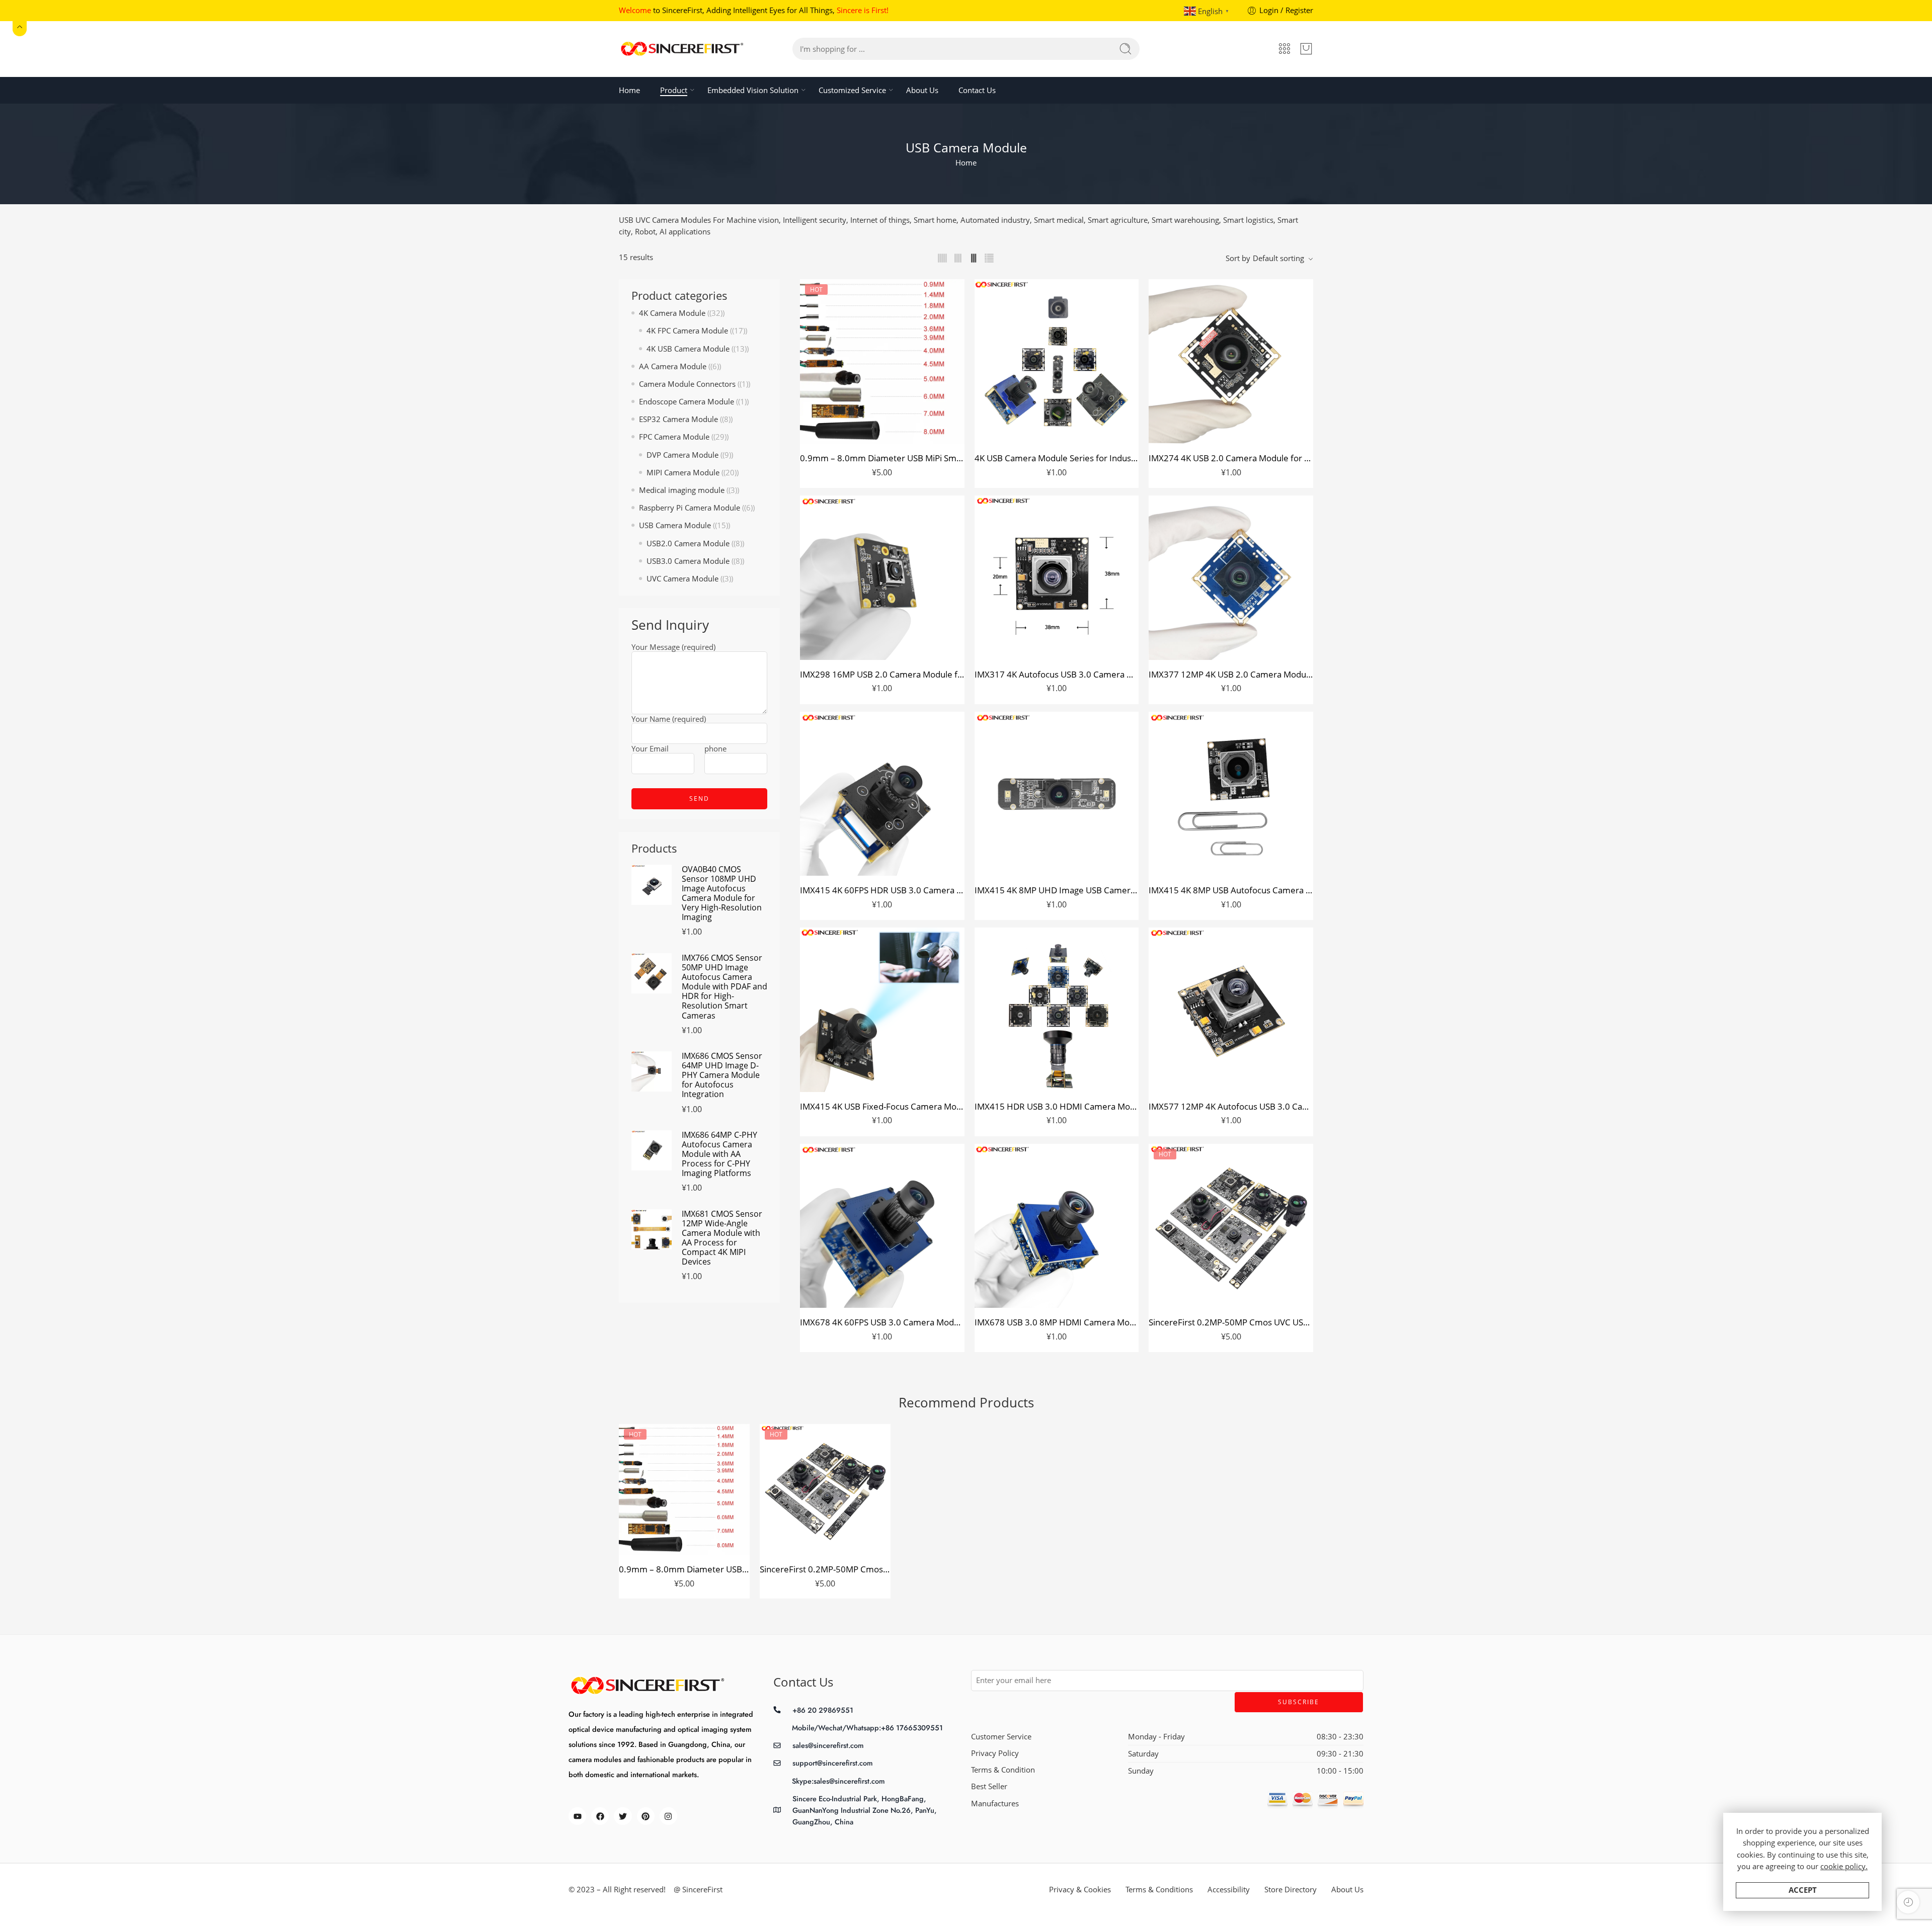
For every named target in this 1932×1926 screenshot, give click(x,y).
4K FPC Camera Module (687, 331)
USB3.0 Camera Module (688, 561)
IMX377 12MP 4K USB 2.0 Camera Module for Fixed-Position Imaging (1231, 674)
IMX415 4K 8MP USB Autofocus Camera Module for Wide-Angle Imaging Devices (1231, 890)
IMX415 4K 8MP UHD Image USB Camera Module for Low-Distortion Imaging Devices (1057, 890)
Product (674, 90)
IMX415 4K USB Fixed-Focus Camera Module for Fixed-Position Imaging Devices (882, 1106)
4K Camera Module (672, 313)
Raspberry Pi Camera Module (690, 508)
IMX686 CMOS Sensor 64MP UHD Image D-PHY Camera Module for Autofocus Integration (722, 1075)
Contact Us (977, 90)
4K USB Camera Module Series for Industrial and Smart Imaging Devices (1057, 458)
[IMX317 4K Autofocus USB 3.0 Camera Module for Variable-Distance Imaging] (1057, 578)
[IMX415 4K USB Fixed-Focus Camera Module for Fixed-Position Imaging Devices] (882, 1010)
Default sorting (1278, 258)
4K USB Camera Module (688, 349)
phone (715, 749)
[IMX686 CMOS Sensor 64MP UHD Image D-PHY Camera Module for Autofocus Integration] (652, 1071)
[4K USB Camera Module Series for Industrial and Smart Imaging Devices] (1057, 361)
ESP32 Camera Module (678, 419)
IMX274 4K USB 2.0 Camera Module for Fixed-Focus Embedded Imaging (1231, 458)
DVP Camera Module (682, 455)
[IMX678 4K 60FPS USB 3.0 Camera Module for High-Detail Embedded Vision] (882, 1226)
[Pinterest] (646, 1816)
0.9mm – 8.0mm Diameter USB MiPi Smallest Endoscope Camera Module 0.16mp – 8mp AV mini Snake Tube (882, 458)
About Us (922, 90)
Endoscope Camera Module (687, 402)
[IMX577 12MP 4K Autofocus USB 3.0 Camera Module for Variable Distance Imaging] (1231, 1010)
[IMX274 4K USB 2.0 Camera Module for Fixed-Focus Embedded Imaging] (1231, 361)
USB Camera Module (675, 525)
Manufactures (995, 1804)
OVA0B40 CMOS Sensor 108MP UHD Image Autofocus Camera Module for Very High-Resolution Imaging (722, 894)
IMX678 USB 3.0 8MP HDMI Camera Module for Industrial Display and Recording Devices (1057, 1322)
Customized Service (852, 90)
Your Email (650, 749)
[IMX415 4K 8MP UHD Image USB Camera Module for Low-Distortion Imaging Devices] (1057, 794)
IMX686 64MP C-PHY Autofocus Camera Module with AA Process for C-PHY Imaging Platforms (719, 1154)
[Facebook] (600, 1816)
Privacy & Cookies (1080, 1890)
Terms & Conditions (1159, 1890)
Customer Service (1001, 1737)
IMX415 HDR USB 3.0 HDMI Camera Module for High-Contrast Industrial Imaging (1057, 1106)
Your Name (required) (669, 720)
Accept (1803, 1890)
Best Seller (989, 1786)
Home (629, 90)
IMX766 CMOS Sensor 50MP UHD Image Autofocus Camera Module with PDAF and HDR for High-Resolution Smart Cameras (725, 987)
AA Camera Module (673, 366)
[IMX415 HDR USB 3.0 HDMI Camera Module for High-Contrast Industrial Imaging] (1057, 1010)
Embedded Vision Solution (753, 90)
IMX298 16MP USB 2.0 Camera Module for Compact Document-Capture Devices (882, 674)
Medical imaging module (682, 490)
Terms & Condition (1003, 1770)
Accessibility (1229, 1890)
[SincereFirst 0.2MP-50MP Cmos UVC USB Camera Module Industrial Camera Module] (1231, 1226)
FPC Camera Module (674, 437)
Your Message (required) (673, 648)
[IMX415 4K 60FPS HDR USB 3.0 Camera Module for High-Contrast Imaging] (882, 794)
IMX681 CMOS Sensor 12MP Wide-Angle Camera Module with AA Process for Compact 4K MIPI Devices (722, 1238)
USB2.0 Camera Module (688, 543)
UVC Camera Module (682, 579)
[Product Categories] (1284, 49)
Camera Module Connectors (687, 384)
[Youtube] (577, 1816)
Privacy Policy (995, 1753)
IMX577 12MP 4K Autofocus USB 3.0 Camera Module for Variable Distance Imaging (1231, 1106)
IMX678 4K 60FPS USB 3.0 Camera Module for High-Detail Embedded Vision (882, 1322)
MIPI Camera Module (683, 473)
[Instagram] (668, 1816)
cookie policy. (1844, 1866)
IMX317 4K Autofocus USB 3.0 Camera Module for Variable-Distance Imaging (1057, 674)
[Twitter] (623, 1816)
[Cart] (1306, 49)
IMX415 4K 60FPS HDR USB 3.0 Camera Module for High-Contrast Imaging (882, 890)
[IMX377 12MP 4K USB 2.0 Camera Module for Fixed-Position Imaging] (1231, 578)
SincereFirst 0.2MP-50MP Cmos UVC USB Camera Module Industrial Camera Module (1231, 1322)
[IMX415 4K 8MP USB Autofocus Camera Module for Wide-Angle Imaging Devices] (1231, 794)
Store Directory (1291, 1890)
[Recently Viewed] (1908, 1902)
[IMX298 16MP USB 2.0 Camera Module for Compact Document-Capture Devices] (882, 578)
